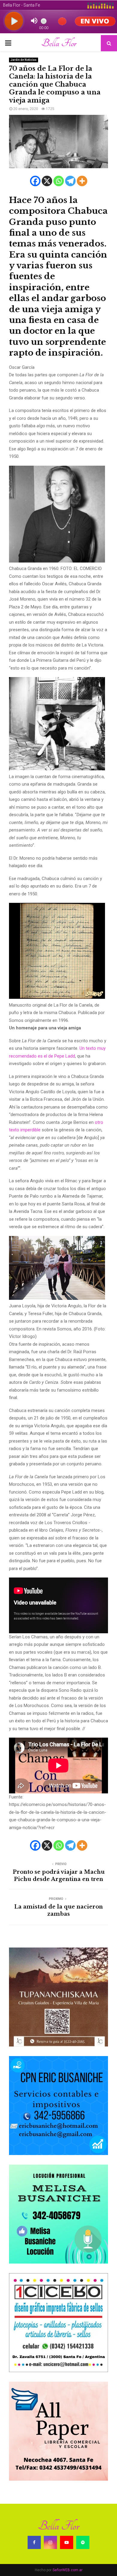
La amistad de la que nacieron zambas (58, 1910)
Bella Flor (59, 43)
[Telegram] (70, 181)
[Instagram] (50, 2542)
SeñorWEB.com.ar (67, 2570)
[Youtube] (67, 2542)
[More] (82, 181)
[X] (47, 181)
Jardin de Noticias (24, 60)
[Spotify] (83, 2542)
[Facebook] (35, 181)
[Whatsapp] (59, 181)
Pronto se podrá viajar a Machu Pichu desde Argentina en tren (59, 1876)
